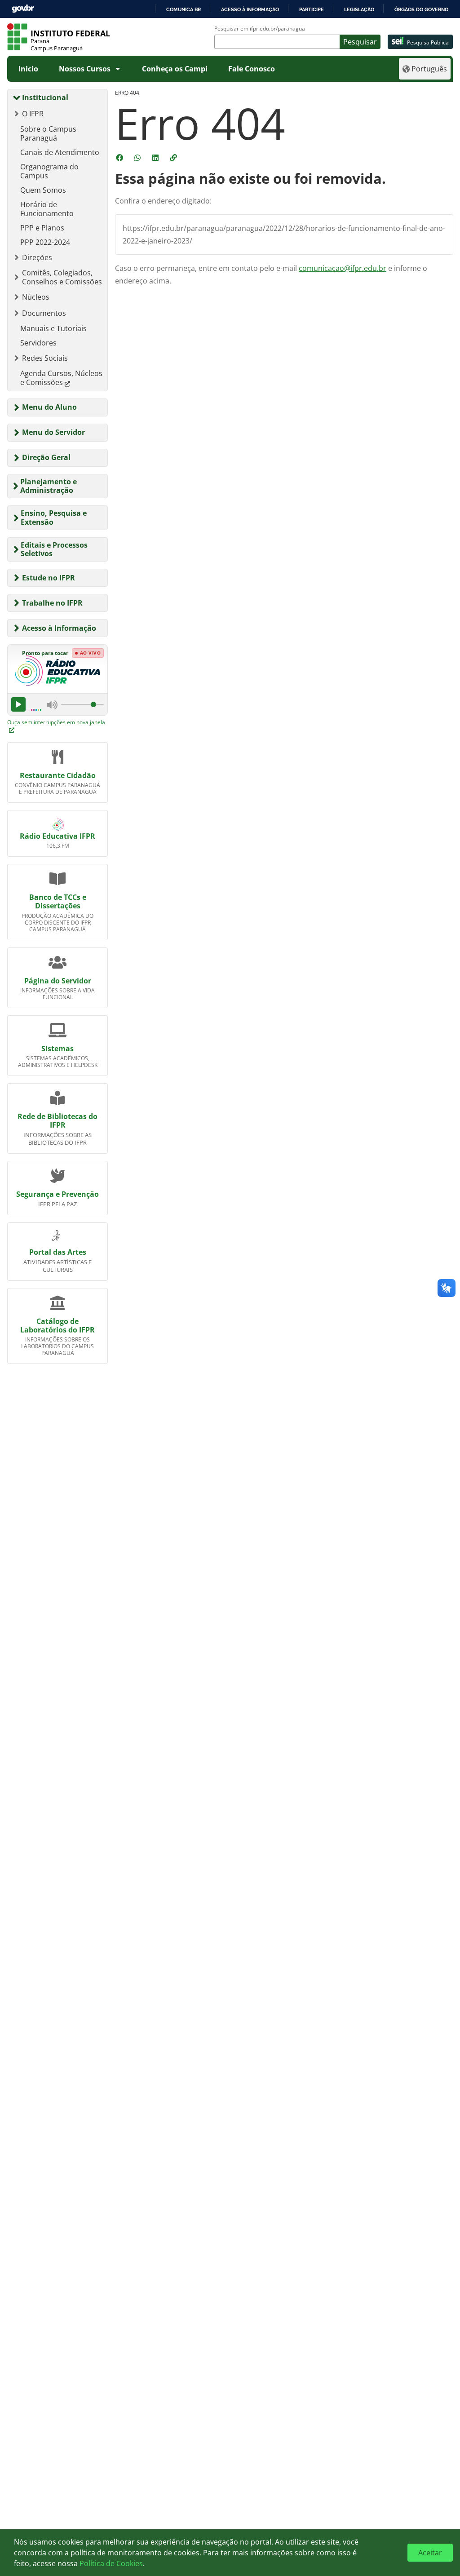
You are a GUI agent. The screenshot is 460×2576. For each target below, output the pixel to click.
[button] (174, 158)
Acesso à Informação (59, 628)
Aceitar (430, 2553)
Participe (312, 9)
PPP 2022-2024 (45, 242)
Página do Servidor (58, 981)
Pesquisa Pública (428, 42)
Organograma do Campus (49, 171)
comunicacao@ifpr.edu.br (343, 268)
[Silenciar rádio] (52, 704)
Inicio (28, 69)
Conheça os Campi (175, 69)
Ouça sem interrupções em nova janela (56, 722)
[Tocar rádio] (18, 704)
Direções (37, 257)
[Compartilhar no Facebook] (120, 158)
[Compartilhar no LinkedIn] (156, 158)
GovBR (23, 9)
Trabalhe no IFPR (52, 603)
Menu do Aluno (49, 407)
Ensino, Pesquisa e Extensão (54, 517)
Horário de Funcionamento (47, 209)
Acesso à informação (250, 9)
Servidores (38, 343)
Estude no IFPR (49, 578)
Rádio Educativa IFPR (57, 836)
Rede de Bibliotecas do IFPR (57, 1121)
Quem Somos (43, 190)
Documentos (44, 313)
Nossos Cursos (85, 69)
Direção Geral (46, 457)
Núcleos (36, 297)
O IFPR (33, 114)
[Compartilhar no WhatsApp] (138, 158)
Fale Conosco (252, 69)
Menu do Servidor (53, 432)
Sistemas (57, 1049)
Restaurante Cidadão (58, 775)
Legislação (359, 9)
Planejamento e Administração (49, 486)
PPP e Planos (42, 228)
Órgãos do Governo (421, 9)
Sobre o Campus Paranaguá (48, 133)
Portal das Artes (58, 1252)
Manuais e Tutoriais (53, 328)
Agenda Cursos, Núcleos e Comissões (61, 378)
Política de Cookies (111, 2563)
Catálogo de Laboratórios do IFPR (57, 1326)
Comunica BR (184, 9)
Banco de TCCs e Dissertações (58, 901)
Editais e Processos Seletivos (54, 549)
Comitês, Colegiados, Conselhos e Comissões (62, 277)
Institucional (45, 97)
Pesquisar (360, 42)
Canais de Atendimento (60, 152)
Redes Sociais (45, 358)
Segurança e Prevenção (57, 1194)
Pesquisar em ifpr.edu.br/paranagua (260, 29)
